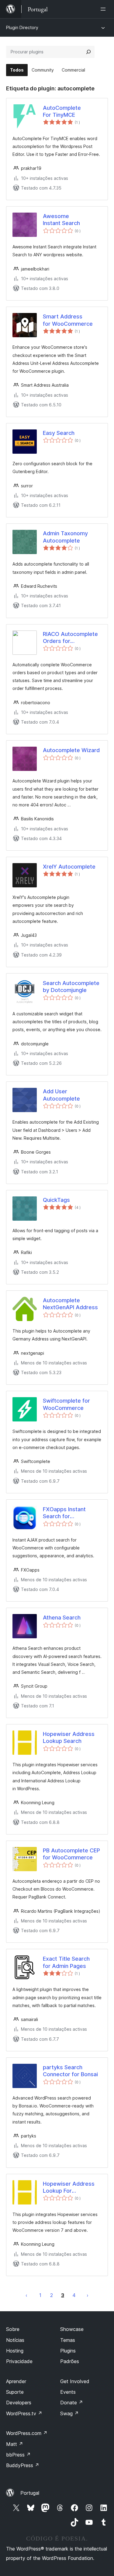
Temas (68, 2340)
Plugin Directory (22, 27)
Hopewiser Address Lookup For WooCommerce (69, 2188)
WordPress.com (27, 2433)
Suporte (15, 2392)
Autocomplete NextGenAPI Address (70, 1304)
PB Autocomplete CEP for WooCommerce (71, 1854)
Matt (15, 2444)
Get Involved (75, 2381)
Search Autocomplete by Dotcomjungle (71, 987)
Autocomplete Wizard (71, 750)
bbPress (18, 2455)
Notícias (15, 2340)
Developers (19, 2403)
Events (68, 2392)
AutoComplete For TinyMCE (62, 111)
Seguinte (88, 2295)
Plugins (68, 2351)
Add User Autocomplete (61, 1095)
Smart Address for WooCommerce (68, 320)
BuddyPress (23, 2465)
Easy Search (59, 433)
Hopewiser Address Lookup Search (69, 1737)
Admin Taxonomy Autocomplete (65, 537)
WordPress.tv (24, 2413)
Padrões (70, 2361)
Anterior (26, 2295)
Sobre (13, 2329)
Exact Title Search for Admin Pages (66, 1962)
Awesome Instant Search (61, 220)
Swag (69, 2413)
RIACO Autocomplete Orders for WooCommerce (70, 638)
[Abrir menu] (104, 9)
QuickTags (56, 1200)
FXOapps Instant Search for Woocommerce (64, 1513)
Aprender (16, 2381)
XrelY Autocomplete (69, 867)
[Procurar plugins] (88, 52)
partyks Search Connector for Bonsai (70, 2071)
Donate (72, 2403)
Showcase (72, 2329)
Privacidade (19, 2361)
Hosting (15, 2351)
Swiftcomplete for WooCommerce (66, 1404)
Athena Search (62, 1618)
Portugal (30, 2493)
